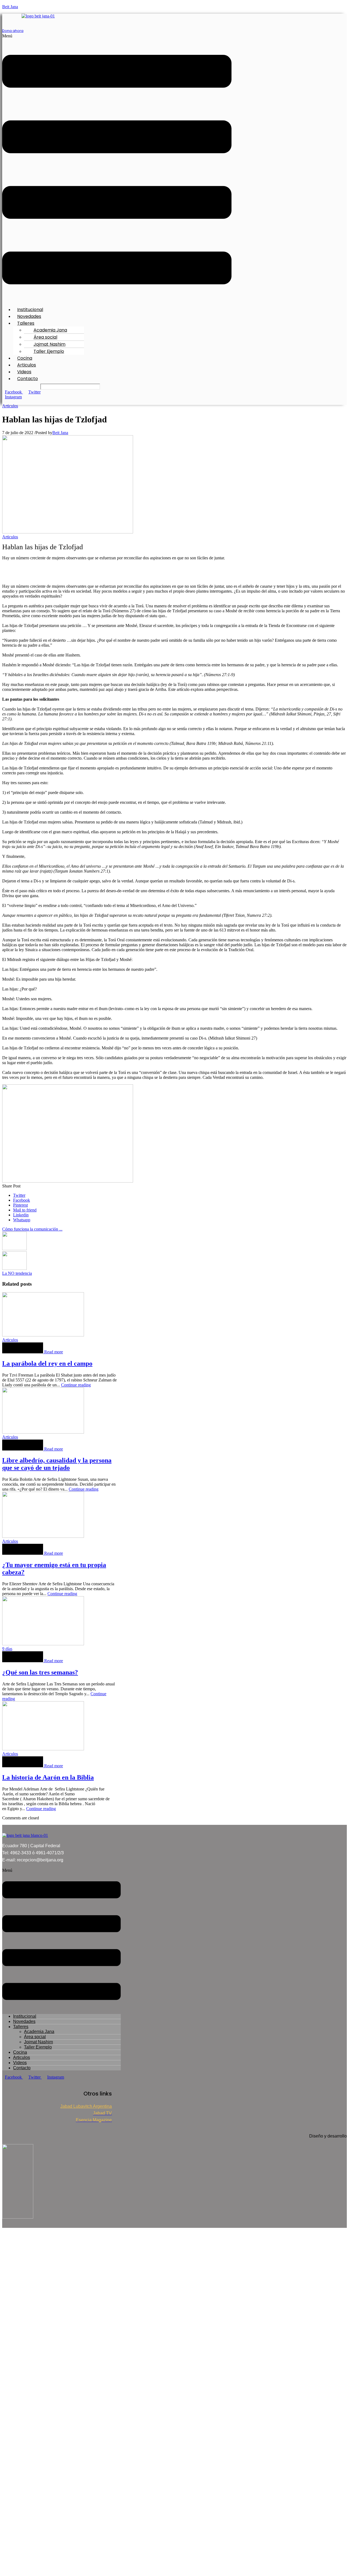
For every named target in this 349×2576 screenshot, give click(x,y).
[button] (117, 168)
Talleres (21, 2027)
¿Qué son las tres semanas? (40, 1672)
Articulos (10, 406)
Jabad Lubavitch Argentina (86, 2106)
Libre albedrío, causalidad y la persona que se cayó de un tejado (57, 1464)
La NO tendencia (17, 1273)
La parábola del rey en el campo (47, 1363)
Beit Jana (10, 7)
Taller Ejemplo (49, 351)
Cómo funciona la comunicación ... (32, 1229)
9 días (7, 1649)
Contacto (28, 379)
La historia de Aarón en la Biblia (48, 1777)
